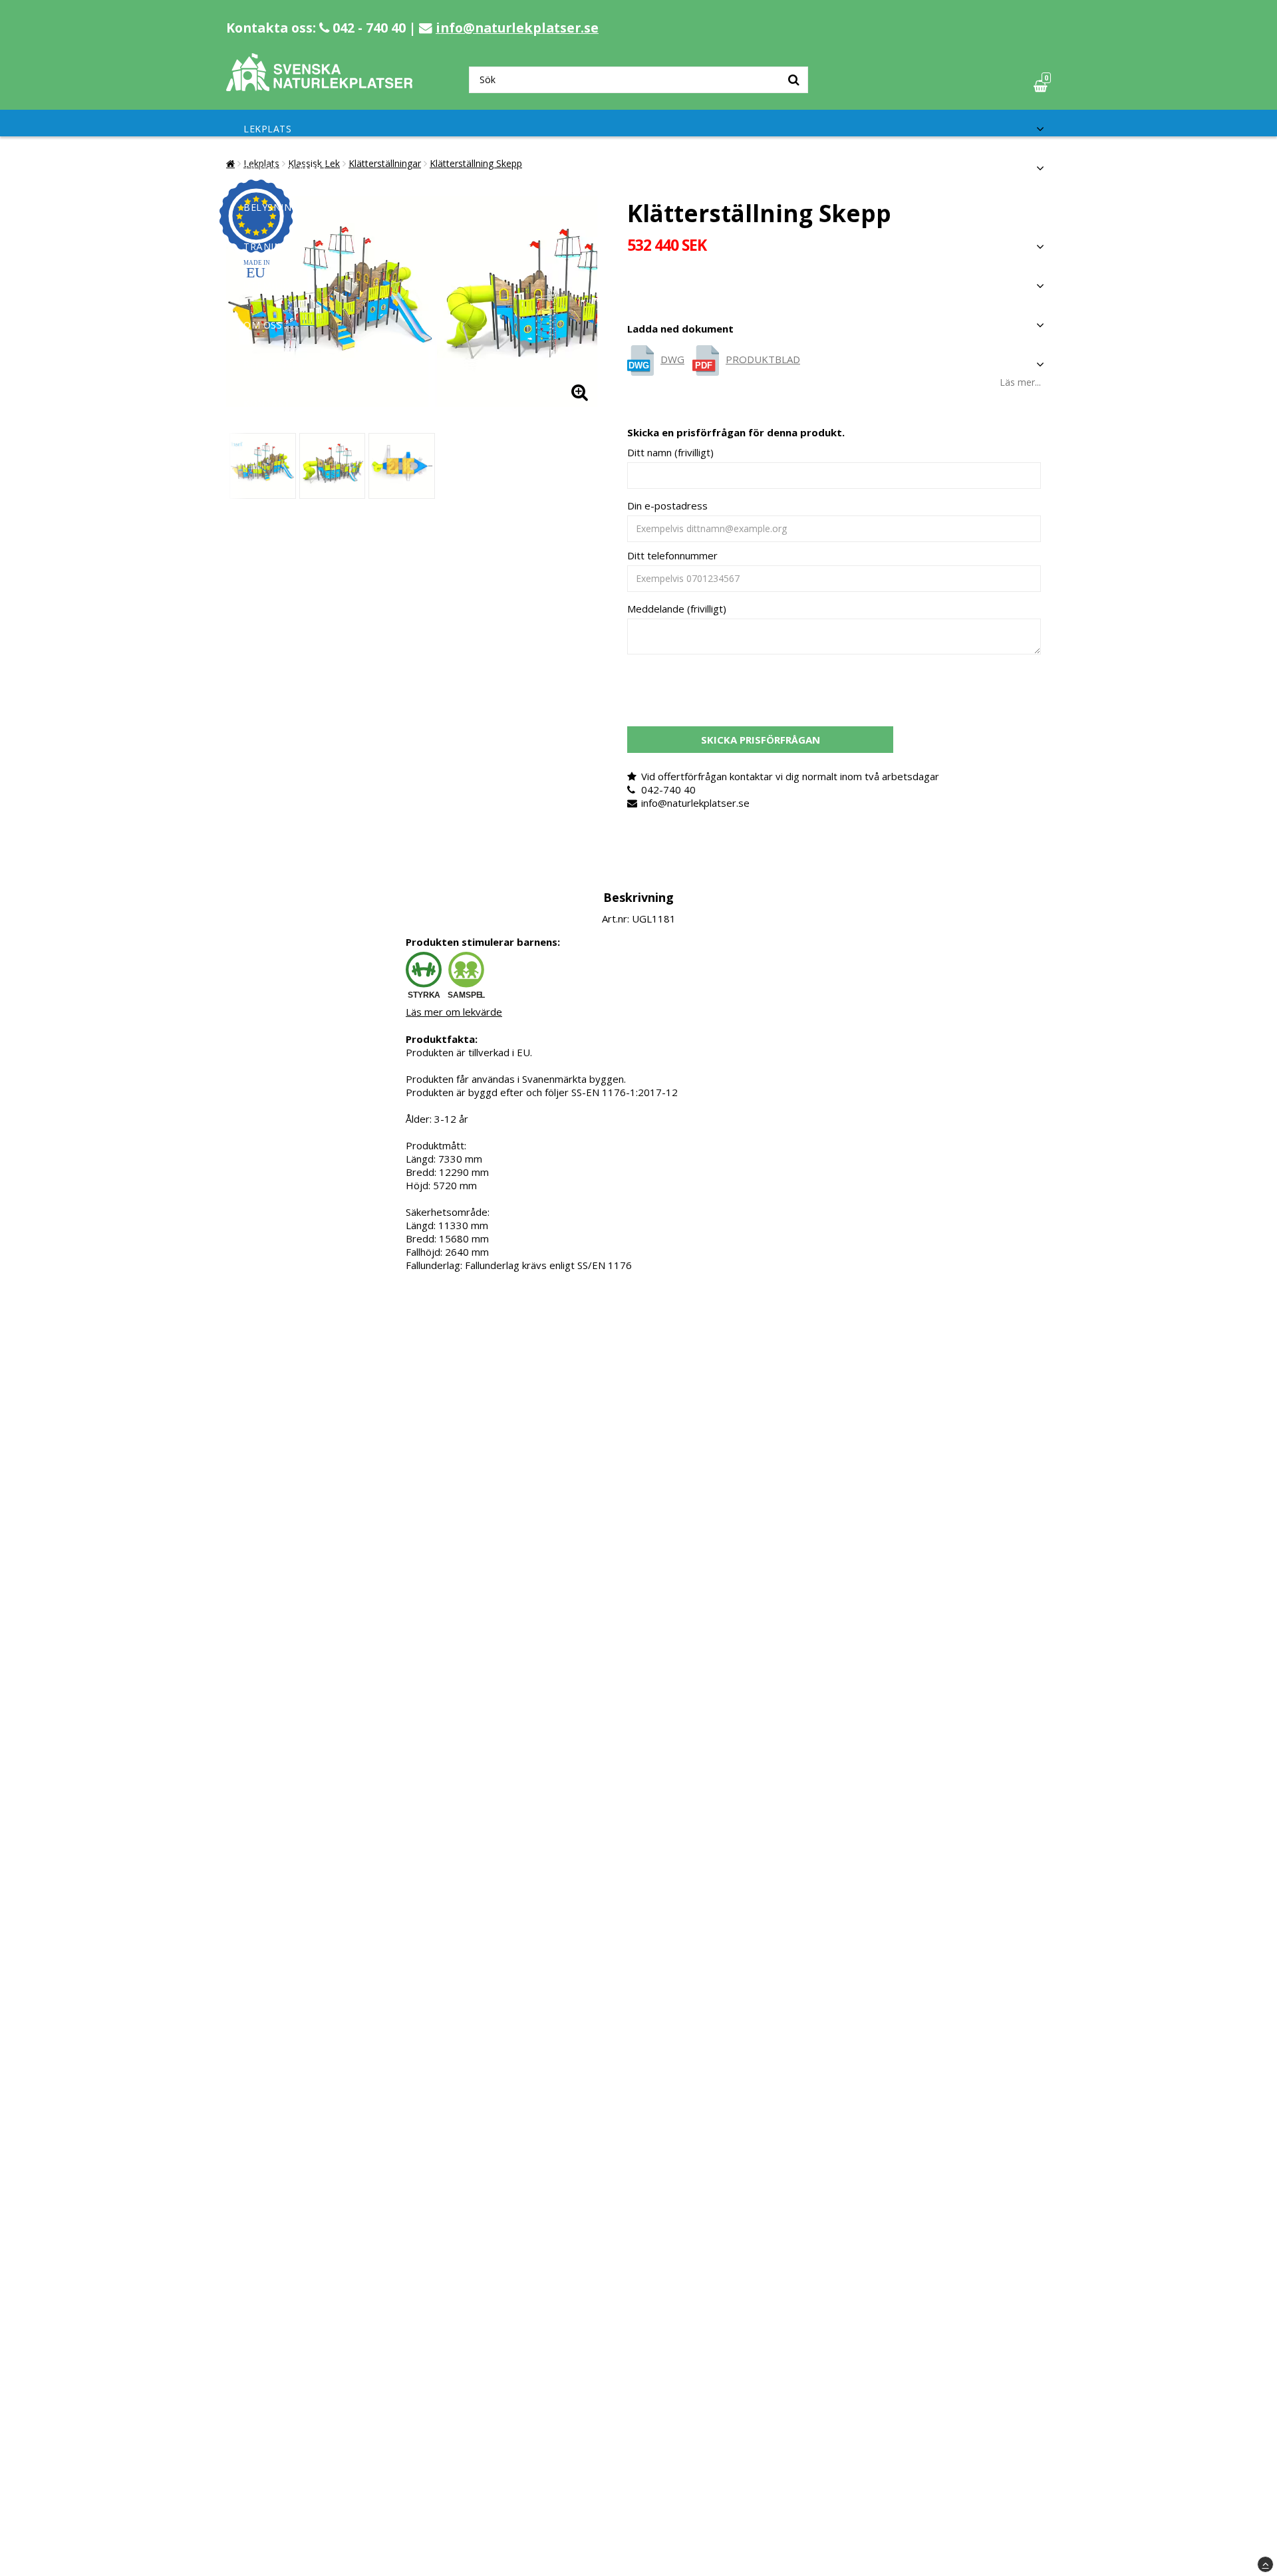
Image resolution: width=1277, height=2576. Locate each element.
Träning (266, 246)
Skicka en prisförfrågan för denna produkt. (736, 432)
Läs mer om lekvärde (454, 1012)
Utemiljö (267, 286)
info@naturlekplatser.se (517, 28)
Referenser (274, 364)
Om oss (263, 325)
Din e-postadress (667, 505)
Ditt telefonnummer (672, 555)
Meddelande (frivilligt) (677, 609)
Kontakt (267, 403)
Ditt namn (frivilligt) (670, 452)
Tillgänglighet (285, 168)
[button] (1042, 86)
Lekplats (267, 129)
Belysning (271, 207)
